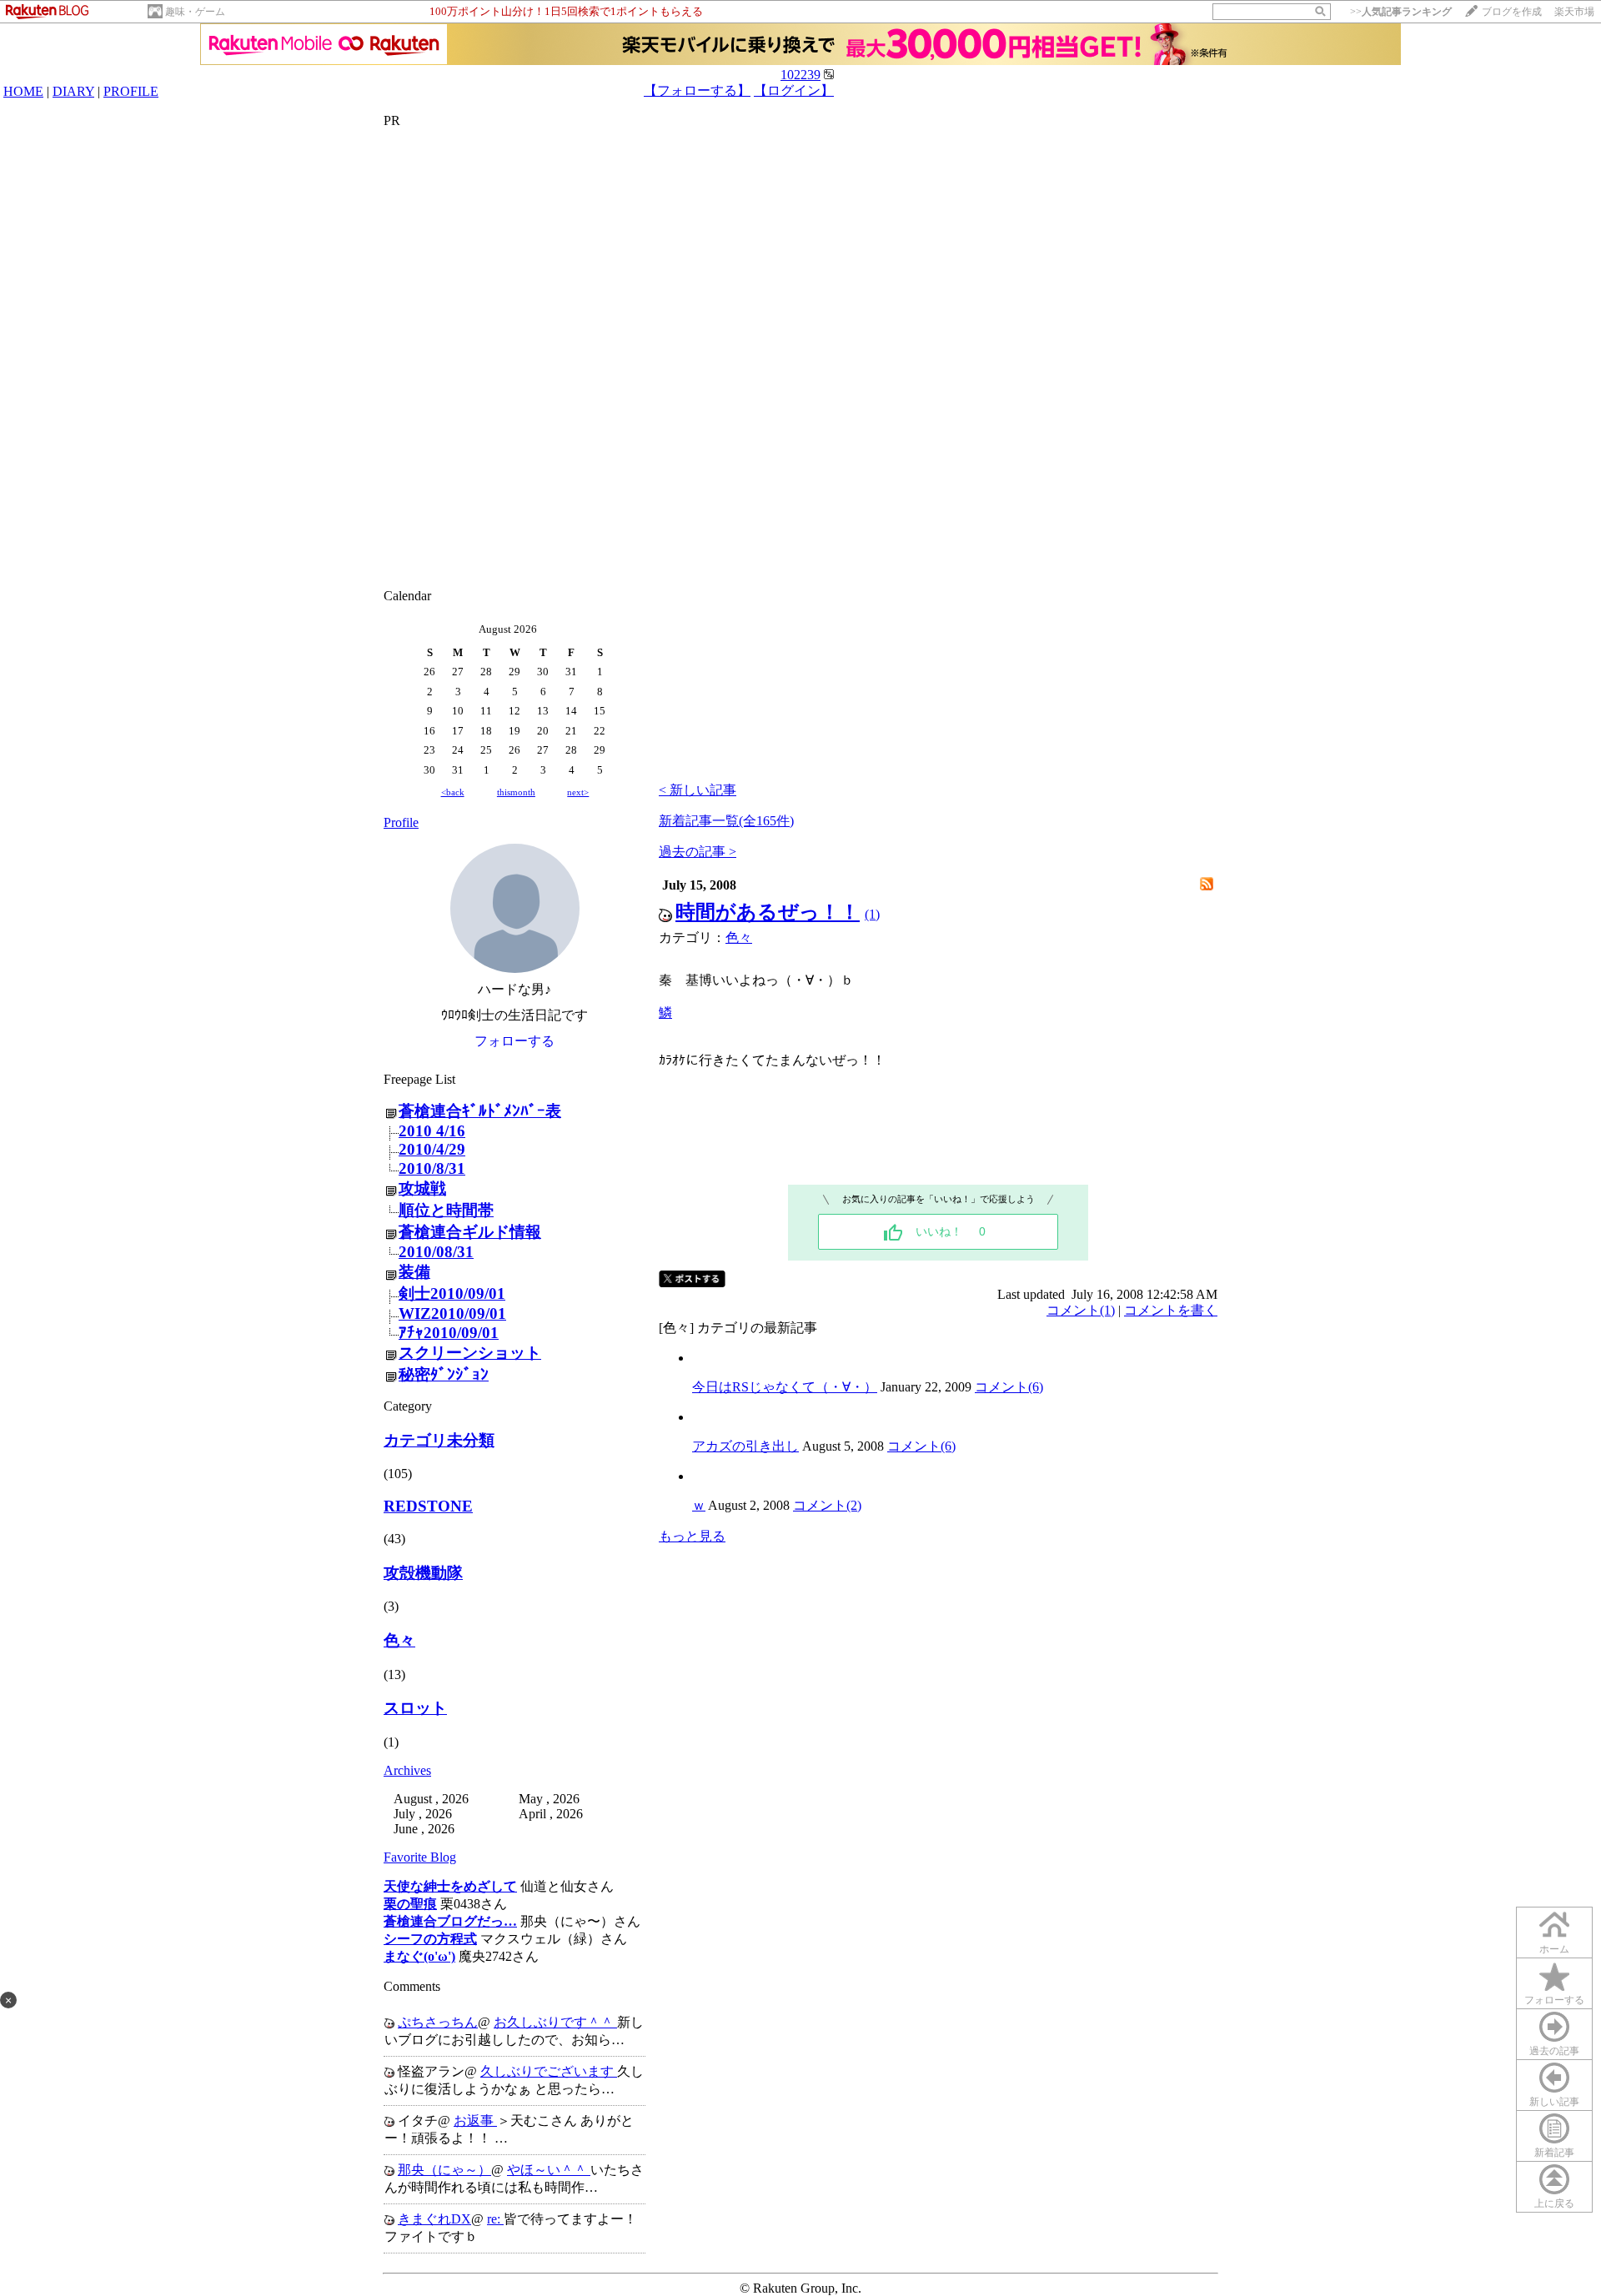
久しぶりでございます (549, 2071)
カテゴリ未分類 (439, 1440)
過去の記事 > (698, 852)
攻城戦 (422, 1188)
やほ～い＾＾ (549, 2170)
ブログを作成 (1512, 12)
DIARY (73, 91)
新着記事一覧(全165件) (726, 821)
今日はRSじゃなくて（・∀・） (785, 1387)
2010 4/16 (432, 1131)
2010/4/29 (432, 1149)
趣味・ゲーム (195, 12)
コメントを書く (1171, 1310)
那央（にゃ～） (444, 2170)
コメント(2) (827, 1505)
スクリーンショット (470, 1353)
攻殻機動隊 (423, 1573)
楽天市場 (1574, 12)
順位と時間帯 (446, 1210)
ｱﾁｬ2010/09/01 (449, 1333)
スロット (415, 1708)
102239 (800, 75)
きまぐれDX (434, 2219)
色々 (399, 1640)
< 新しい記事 (698, 790)
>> (1401, 12)
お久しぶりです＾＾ (555, 2022)
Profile (401, 822)
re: (495, 2219)
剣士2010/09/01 (452, 1293)
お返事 (475, 2121)
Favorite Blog (420, 1857)
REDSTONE (428, 1506)
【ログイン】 (794, 90)
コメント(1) (1081, 1310)
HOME (23, 91)
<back (453, 792)
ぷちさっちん (438, 2022)
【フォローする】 (697, 90)
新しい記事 (1554, 2102)
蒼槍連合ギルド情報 (470, 1232)
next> (578, 792)
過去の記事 (1554, 2051)
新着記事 (1554, 2153)
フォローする (1554, 2000)
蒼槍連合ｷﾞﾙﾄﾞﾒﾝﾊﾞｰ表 (480, 1111)
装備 (414, 1272)
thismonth (516, 792)
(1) (872, 914)
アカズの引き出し (745, 1446)
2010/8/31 (432, 1168)
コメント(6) (1009, 1387)
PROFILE (131, 91)
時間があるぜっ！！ (768, 912)
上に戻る (1554, 2203)
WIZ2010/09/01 (452, 1313)
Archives (407, 1770)
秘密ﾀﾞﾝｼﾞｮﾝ (444, 1374)
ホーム (1554, 1949)
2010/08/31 (436, 1252)
